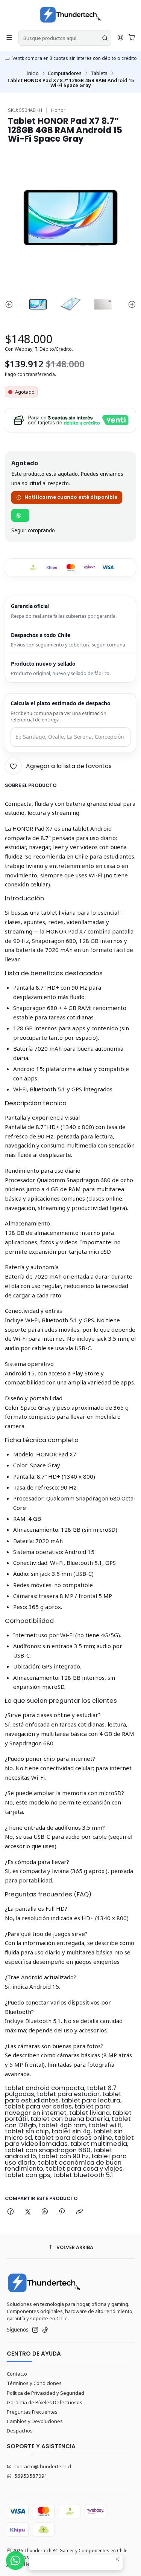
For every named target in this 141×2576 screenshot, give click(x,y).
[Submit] (105, 38)
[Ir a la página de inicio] (70, 15)
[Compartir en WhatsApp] (45, 2212)
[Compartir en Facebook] (11, 2212)
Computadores (65, 73)
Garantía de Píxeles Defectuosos (45, 2402)
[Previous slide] (11, 304)
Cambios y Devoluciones (35, 2421)
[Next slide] (130, 304)
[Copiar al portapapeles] (79, 2212)
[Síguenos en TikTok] (45, 2330)
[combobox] (65, 38)
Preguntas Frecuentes (32, 2412)
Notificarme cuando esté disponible (71, 497)
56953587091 (31, 2476)
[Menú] (9, 38)
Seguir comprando (33, 531)
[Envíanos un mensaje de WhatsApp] (15, 2561)
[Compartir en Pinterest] (62, 2212)
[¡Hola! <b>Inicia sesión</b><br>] (121, 38)
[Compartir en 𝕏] (28, 2212)
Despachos (20, 2431)
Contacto (17, 2374)
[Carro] (132, 38)
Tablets (99, 73)
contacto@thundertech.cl (43, 2466)
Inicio (33, 73)
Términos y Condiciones (34, 2383)
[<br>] (20, 515)
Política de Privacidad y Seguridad (45, 2393)
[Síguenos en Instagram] (35, 2330)
